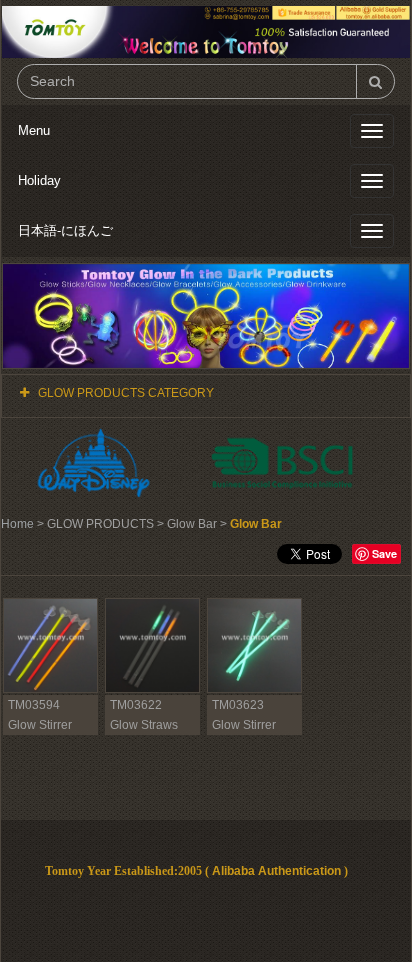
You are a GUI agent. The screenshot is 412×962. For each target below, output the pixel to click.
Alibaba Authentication (276, 871)
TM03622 (136, 705)
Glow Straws (144, 725)
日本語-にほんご (65, 230)
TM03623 (238, 705)
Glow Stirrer (40, 725)
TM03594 (34, 705)
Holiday (39, 180)
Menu (34, 130)
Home (17, 524)
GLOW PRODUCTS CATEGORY (126, 393)
